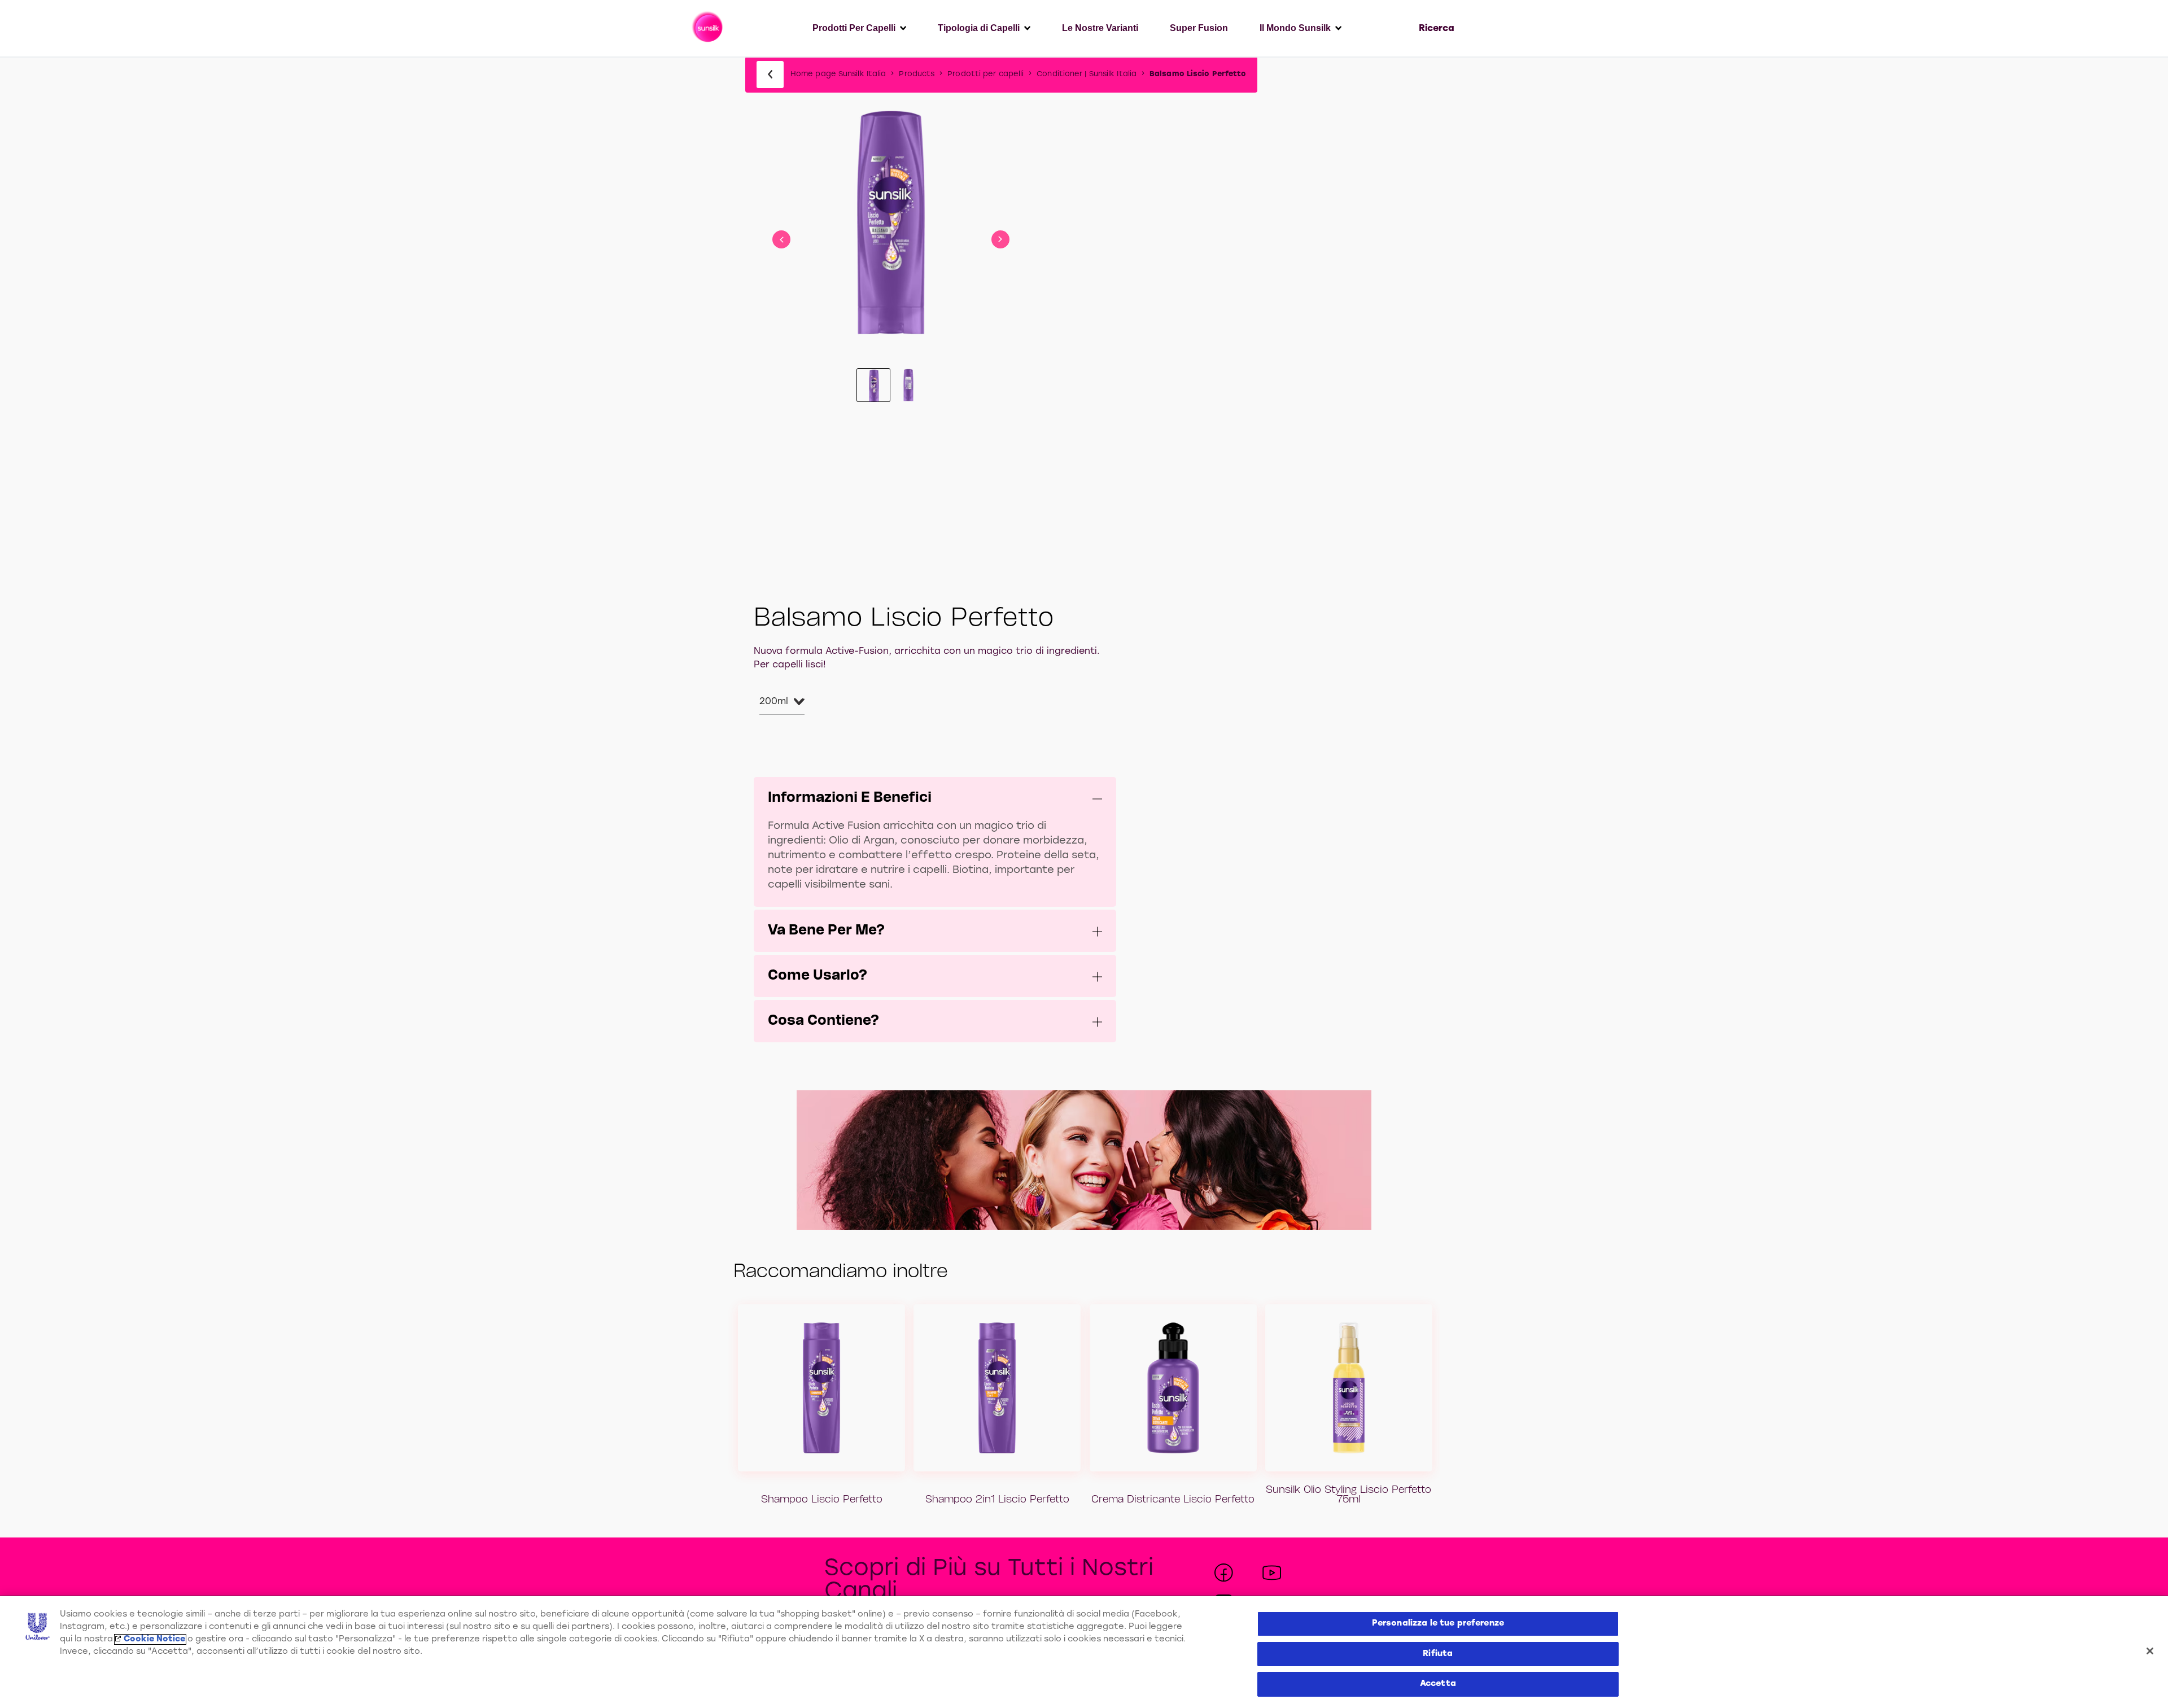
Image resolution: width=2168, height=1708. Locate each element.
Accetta (1438, 1684)
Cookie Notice (154, 1639)
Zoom (891, 177)
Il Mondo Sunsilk (1295, 28)
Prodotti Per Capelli (854, 28)
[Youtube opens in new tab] (1272, 1573)
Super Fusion (1199, 28)
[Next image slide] (1000, 239)
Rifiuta (1438, 1654)
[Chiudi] (2150, 1651)
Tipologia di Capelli (979, 28)
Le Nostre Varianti (1100, 28)
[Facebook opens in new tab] (1224, 1573)
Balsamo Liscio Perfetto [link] (1198, 74)
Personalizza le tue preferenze (1438, 1624)
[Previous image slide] (781, 239)
